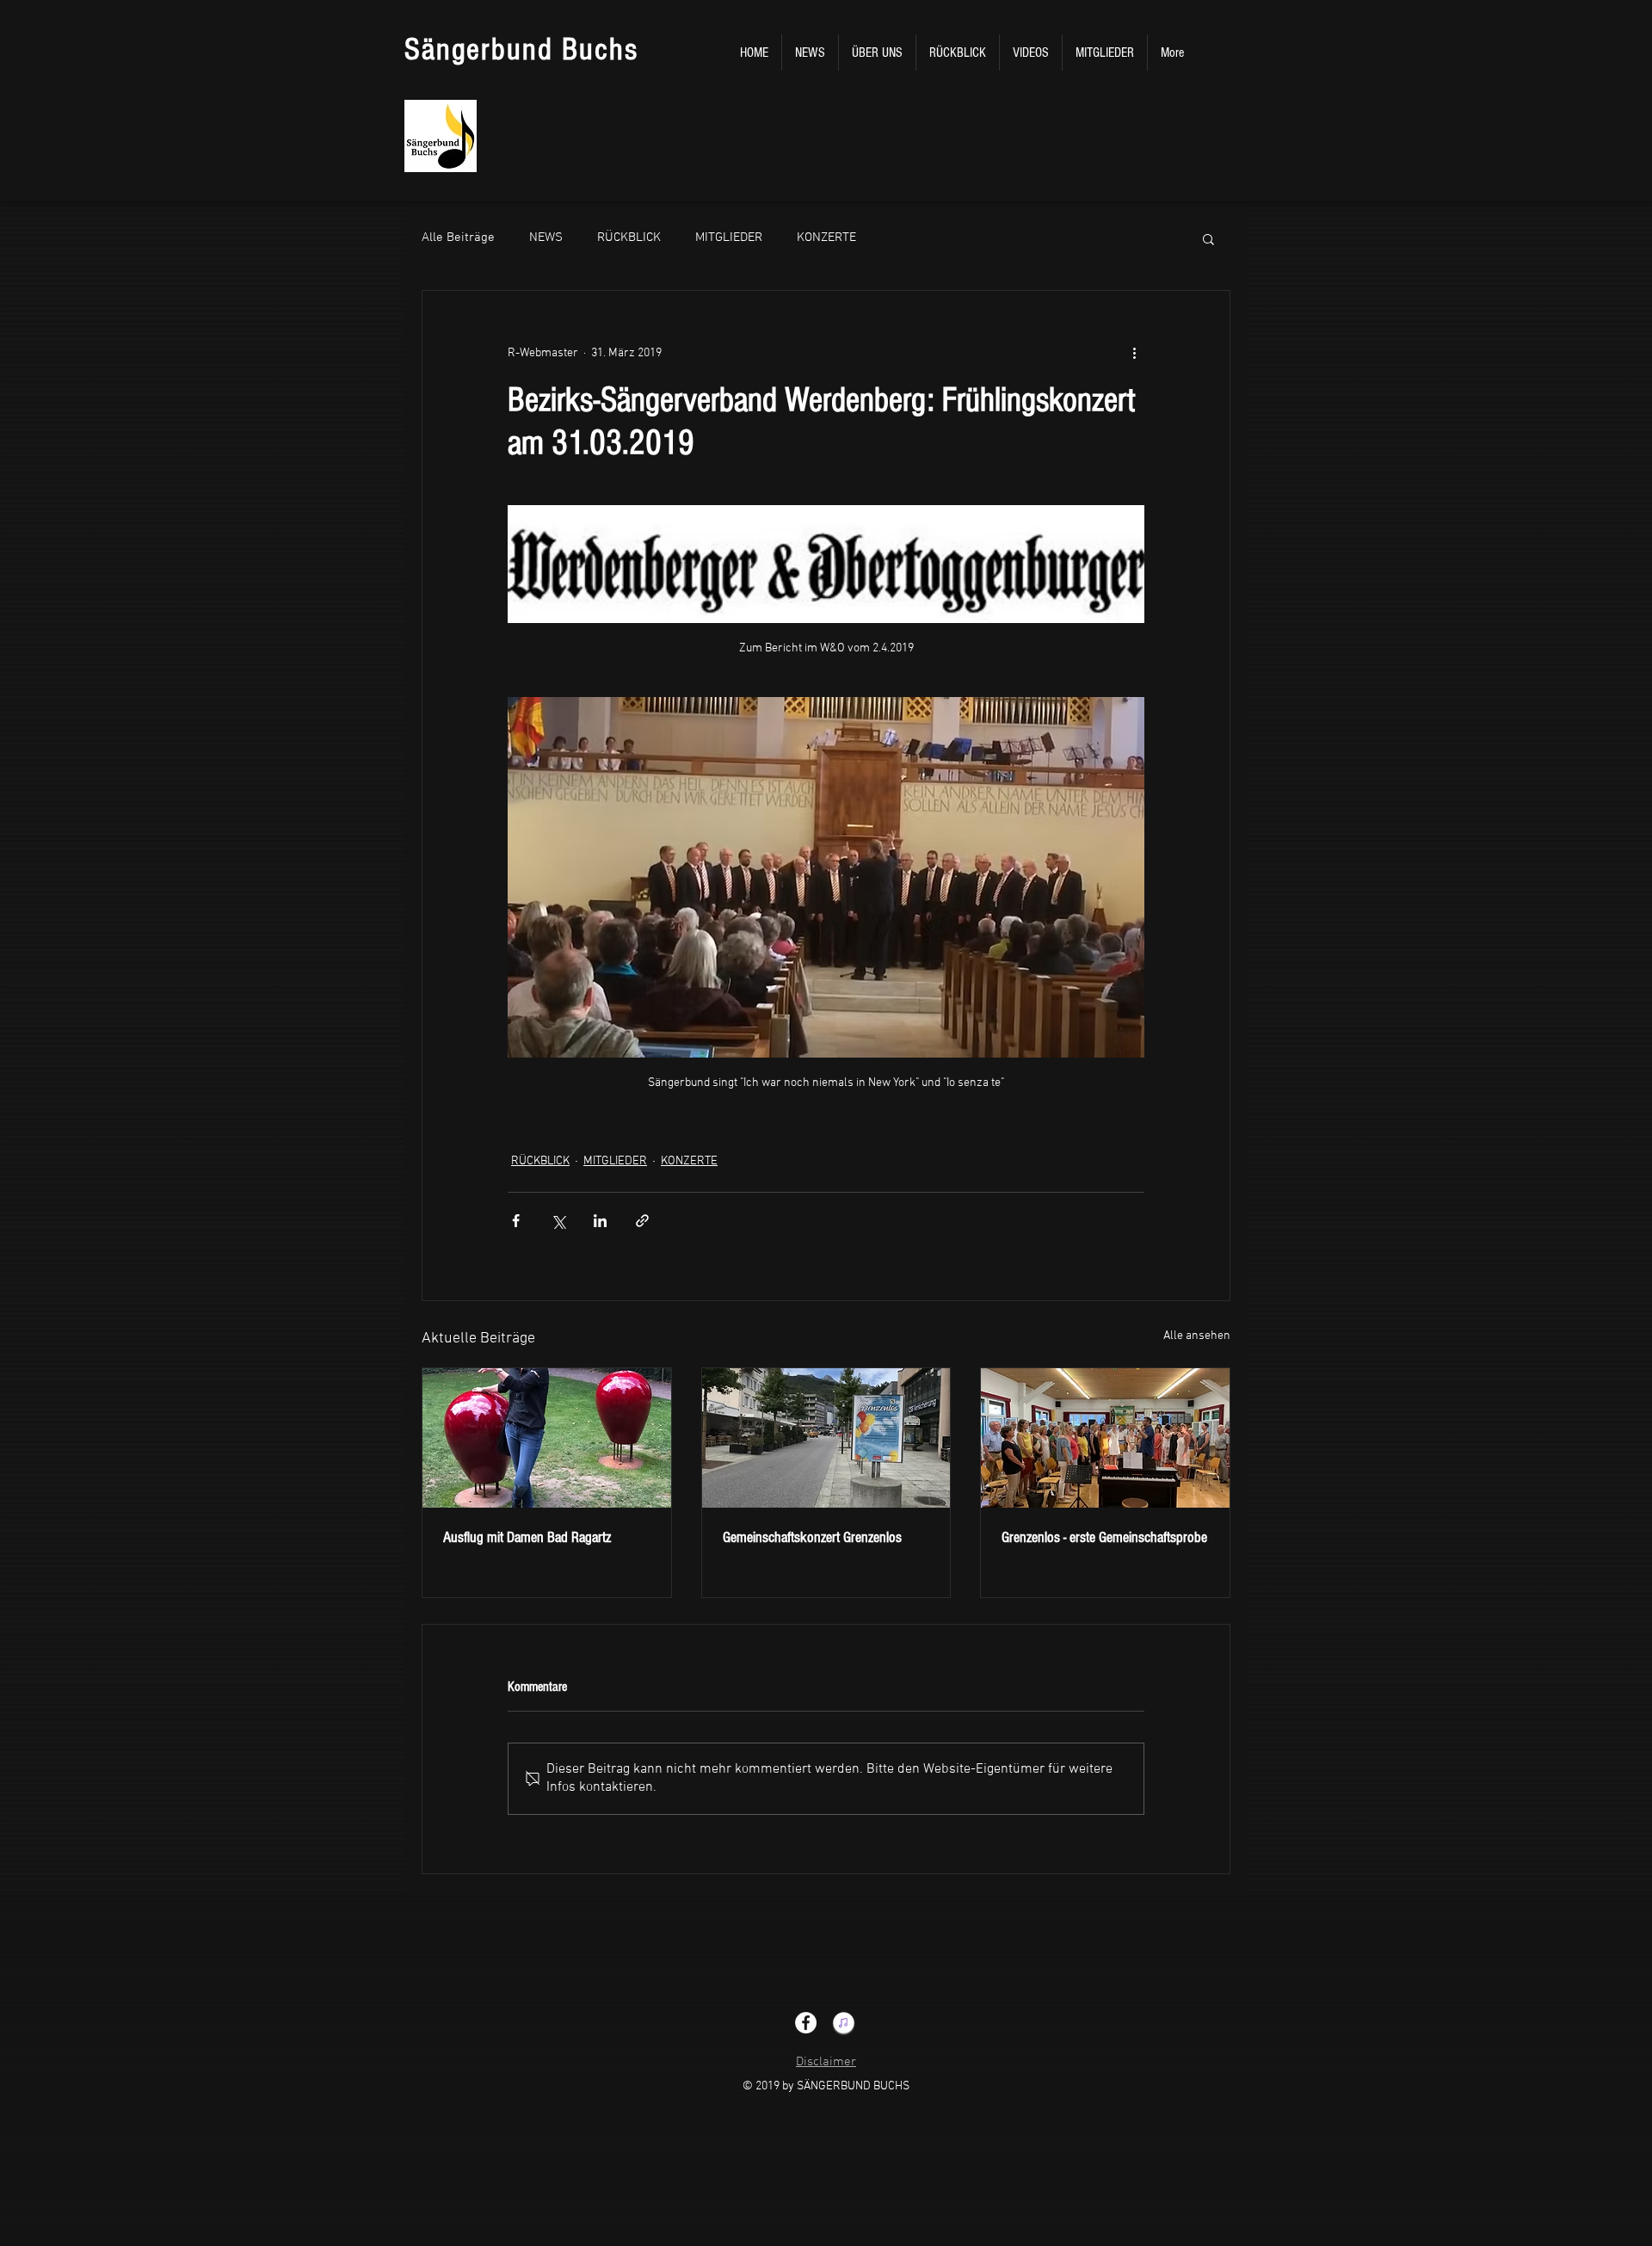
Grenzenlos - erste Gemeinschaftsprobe (1104, 1537)
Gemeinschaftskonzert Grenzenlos (812, 1537)
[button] (1208, 238)
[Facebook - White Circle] (806, 2023)
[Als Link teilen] (642, 1221)
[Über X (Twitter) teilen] (558, 1221)
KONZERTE (826, 238)
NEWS (546, 238)
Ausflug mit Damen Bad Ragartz (527, 1537)
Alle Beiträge (458, 238)
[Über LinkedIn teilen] (600, 1221)
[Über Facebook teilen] (516, 1221)
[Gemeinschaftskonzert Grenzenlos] (826, 1438)
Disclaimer (826, 2062)
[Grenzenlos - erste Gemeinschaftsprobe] (1105, 1438)
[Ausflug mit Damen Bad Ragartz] (547, 1438)
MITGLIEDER (729, 238)
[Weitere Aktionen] (1134, 353)
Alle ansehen (1197, 1336)
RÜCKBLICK (629, 238)
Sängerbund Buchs (521, 50)
